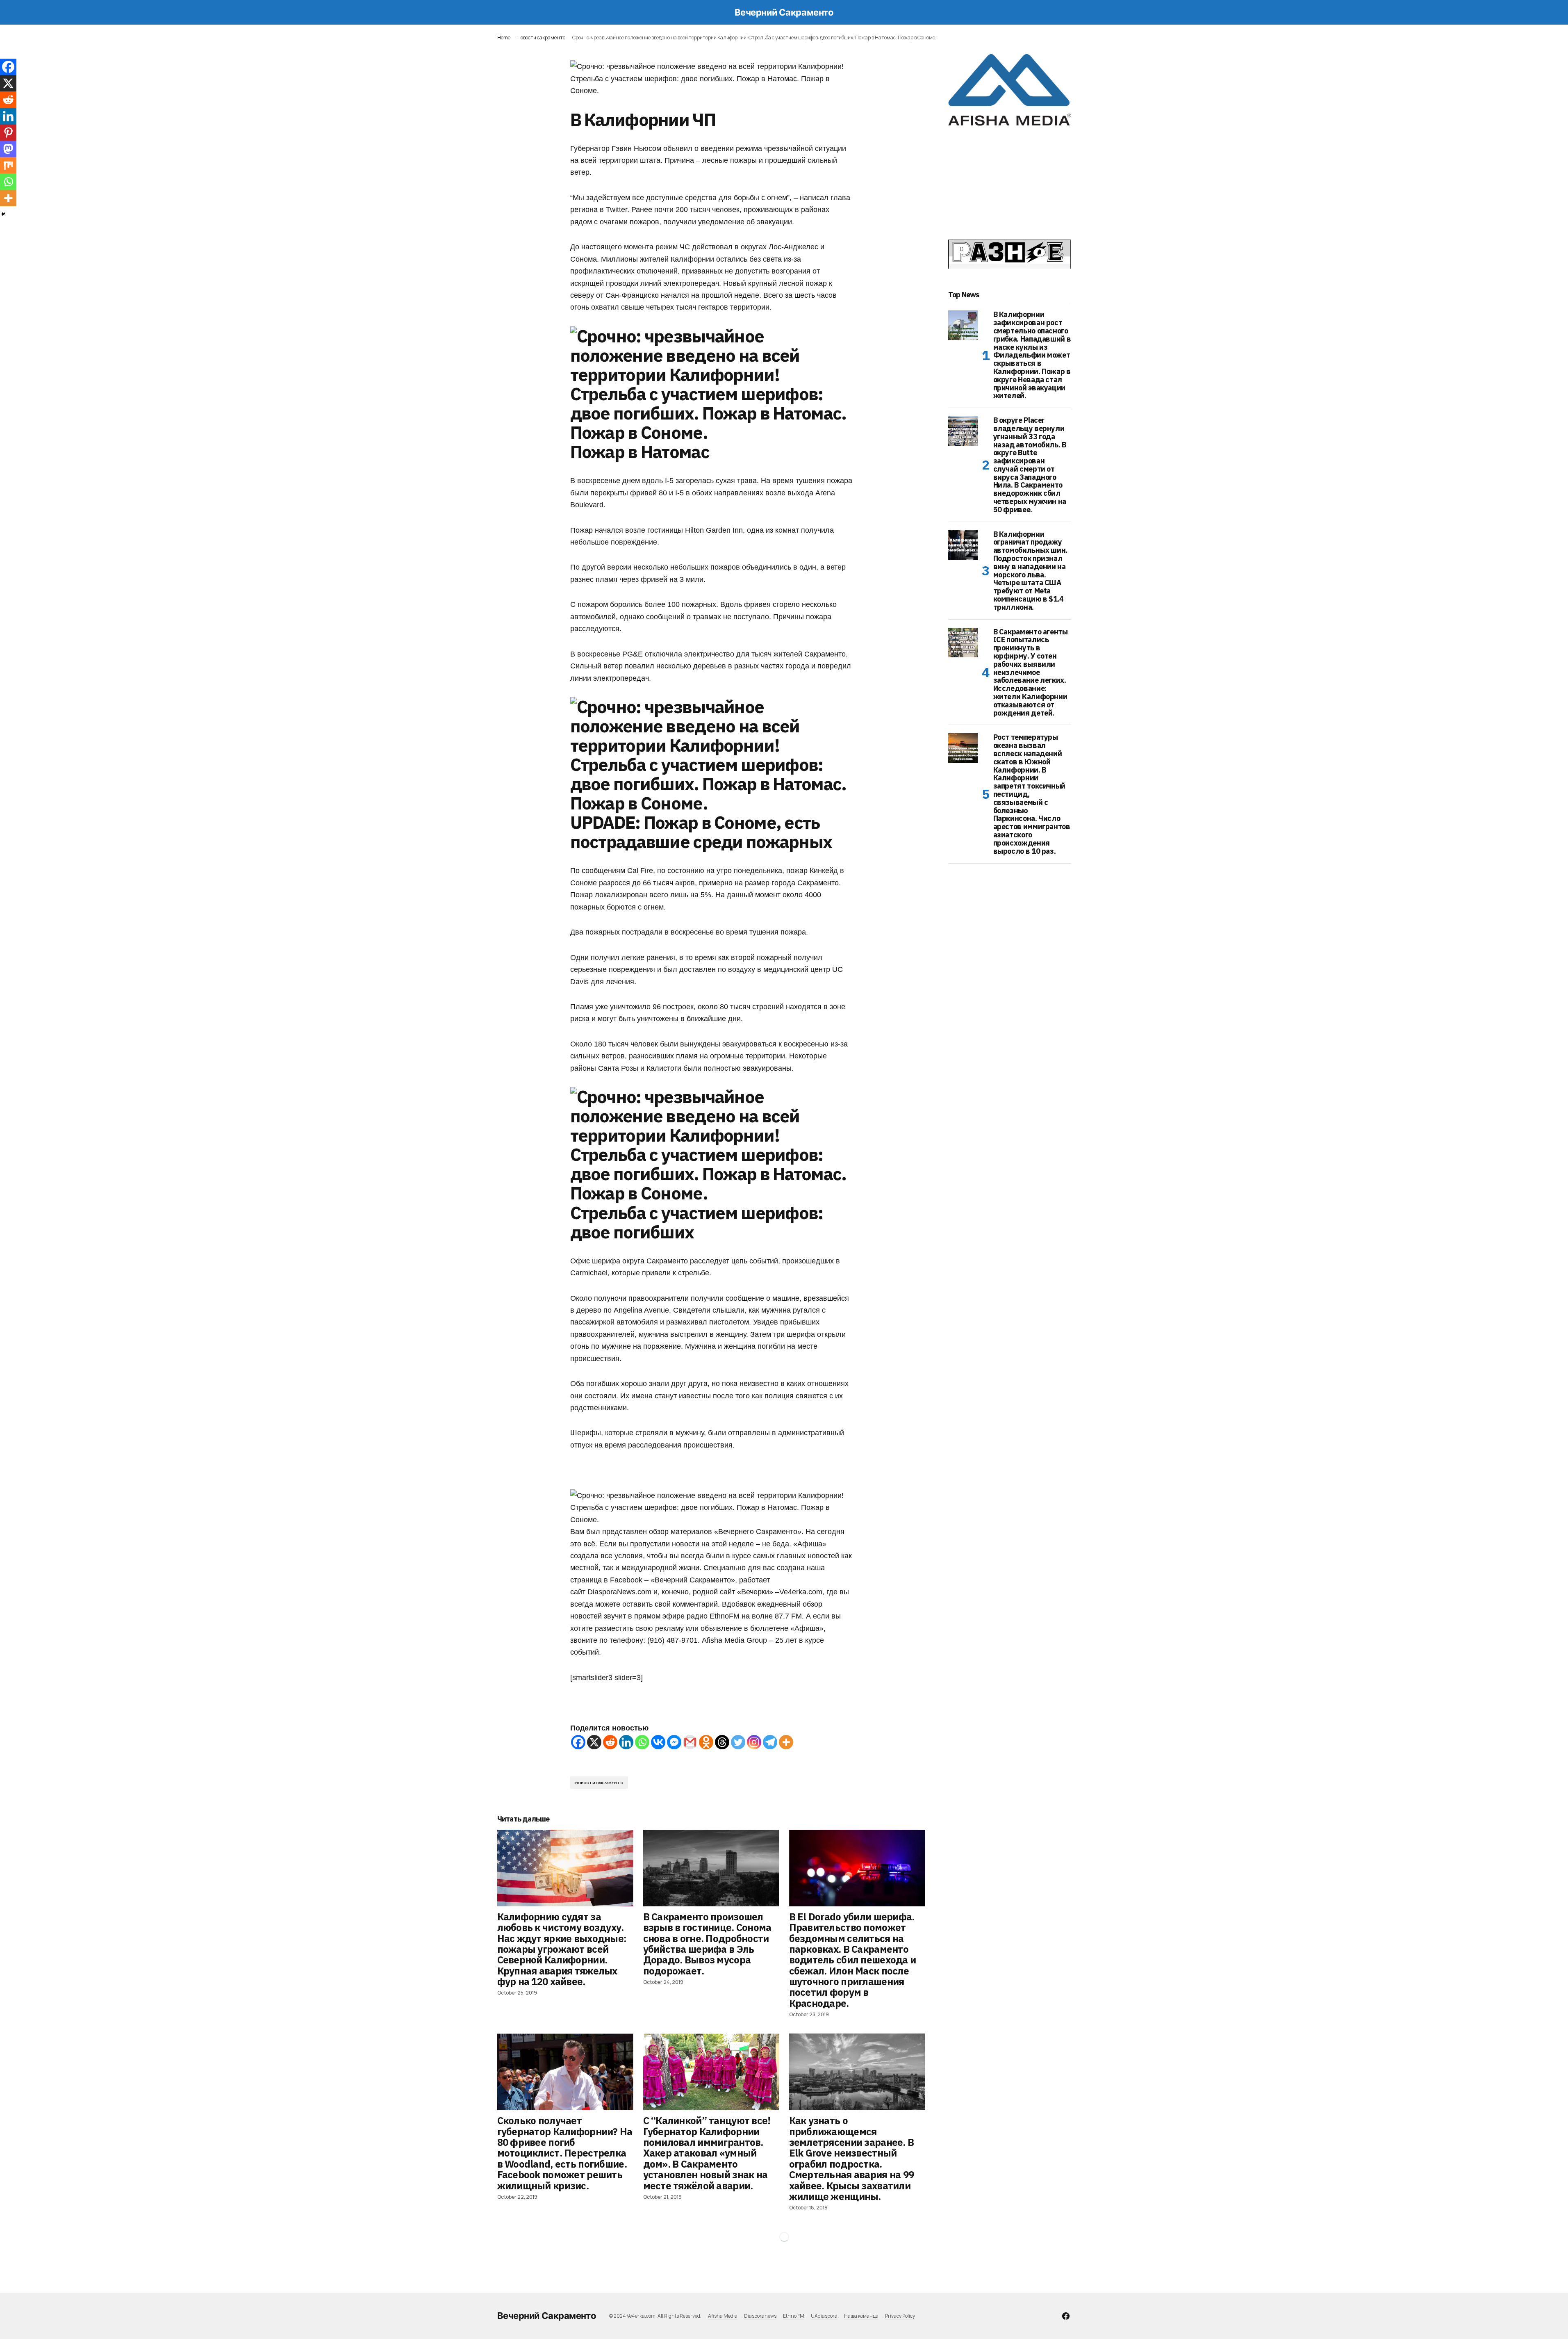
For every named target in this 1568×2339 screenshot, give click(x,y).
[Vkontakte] (658, 1742)
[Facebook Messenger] (674, 1742)
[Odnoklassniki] (706, 1742)
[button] (501, 12)
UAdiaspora (824, 2316)
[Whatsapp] (642, 1742)
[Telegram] (770, 1742)
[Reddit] (610, 1742)
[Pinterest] (8, 132)
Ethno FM (794, 2316)
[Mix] (8, 165)
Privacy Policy (900, 2316)
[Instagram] (754, 1742)
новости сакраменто (541, 38)
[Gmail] (690, 1742)
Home (504, 38)
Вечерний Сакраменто (784, 12)
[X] (594, 1742)
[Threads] (722, 1742)
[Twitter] (738, 1742)
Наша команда (861, 2316)
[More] (786, 1742)
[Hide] (3, 214)
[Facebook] (578, 1742)
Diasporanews (760, 2316)
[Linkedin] (626, 1742)
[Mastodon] (8, 149)
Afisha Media (723, 2316)
